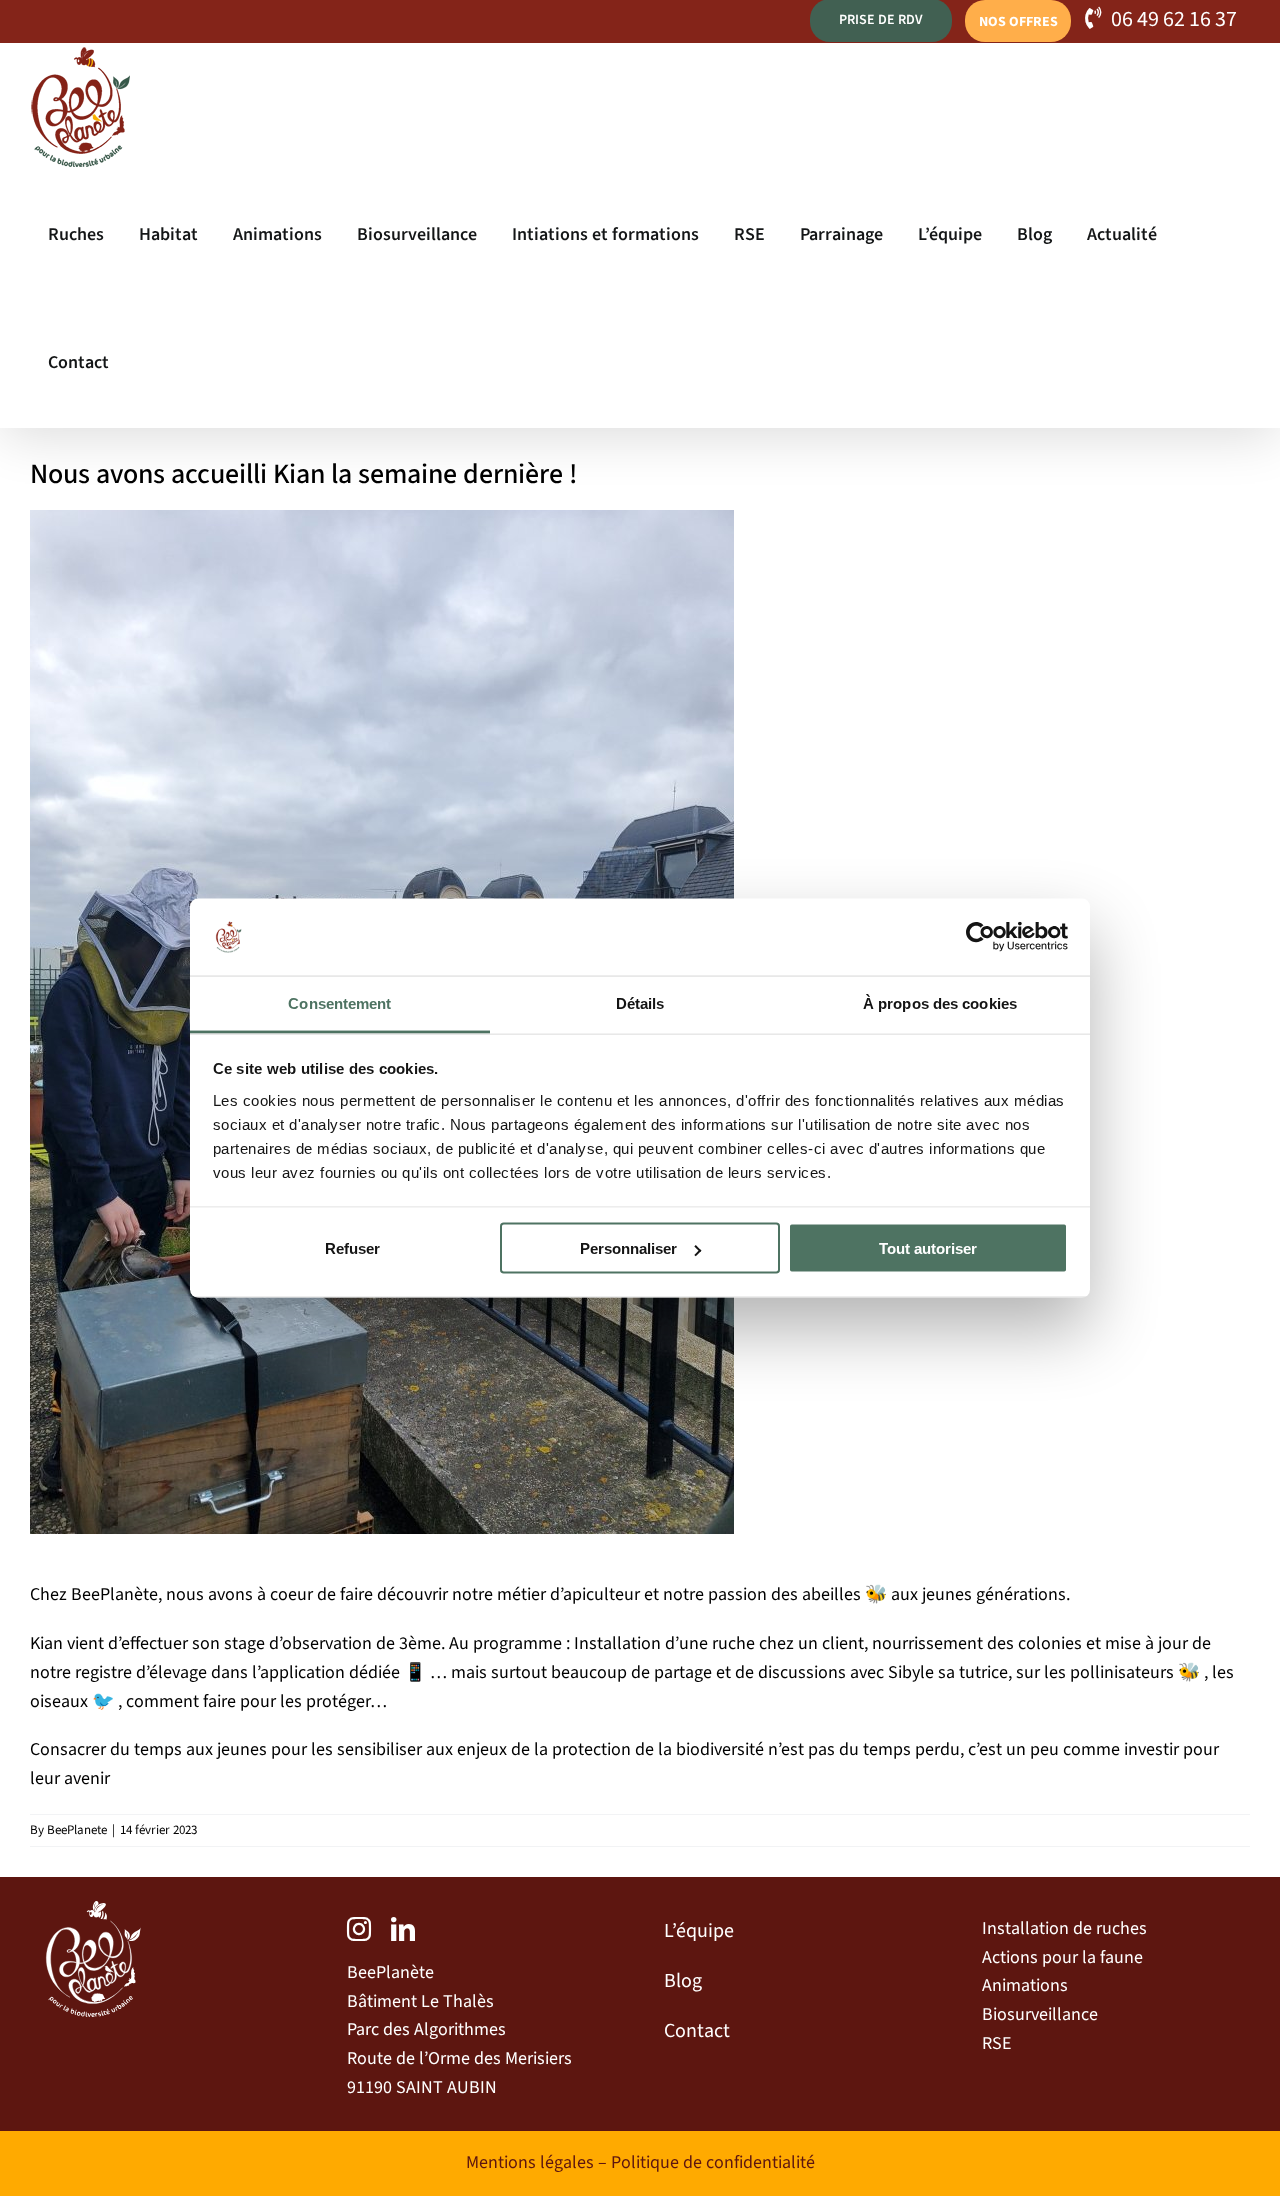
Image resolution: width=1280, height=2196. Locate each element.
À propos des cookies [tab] (940, 1002)
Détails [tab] (640, 1002)
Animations (1025, 1985)
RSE (996, 2043)
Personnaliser (628, 1248)
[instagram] (359, 1929)
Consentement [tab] (339, 1002)
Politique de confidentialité (713, 2162)
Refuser (352, 1248)
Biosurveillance (1040, 2014)
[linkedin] (403, 1929)
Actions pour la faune (1062, 1957)
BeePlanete (77, 1830)
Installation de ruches (1064, 1928)
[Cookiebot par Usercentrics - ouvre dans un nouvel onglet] (980, 937)
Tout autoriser (928, 1248)
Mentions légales (530, 2162)
